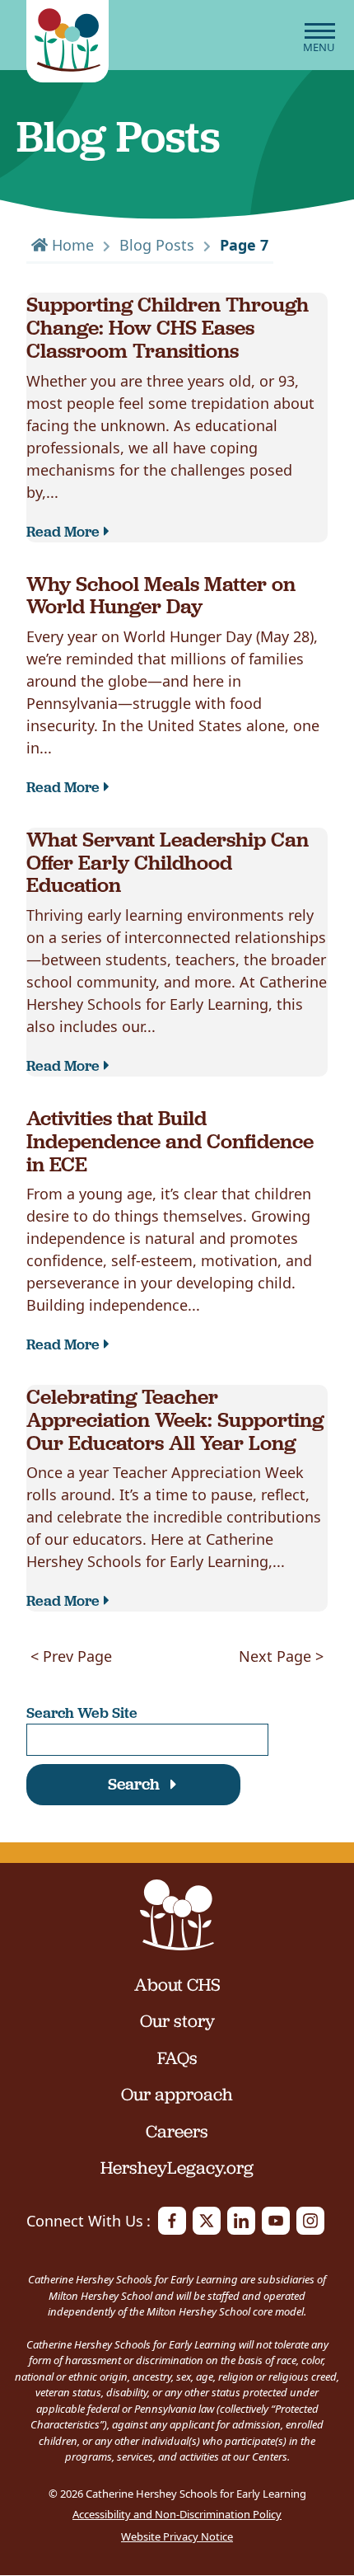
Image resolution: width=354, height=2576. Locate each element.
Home (71, 245)
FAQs (177, 2058)
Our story (177, 2021)
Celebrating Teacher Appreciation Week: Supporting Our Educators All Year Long (175, 1419)
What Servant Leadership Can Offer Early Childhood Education (168, 861)
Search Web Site (82, 1713)
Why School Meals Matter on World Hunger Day (161, 595)
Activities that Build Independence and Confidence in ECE (170, 1140)
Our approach (177, 2095)
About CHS (177, 1985)
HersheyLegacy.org (177, 2168)
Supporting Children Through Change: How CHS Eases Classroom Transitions (168, 326)
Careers (177, 2132)
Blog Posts (157, 245)
